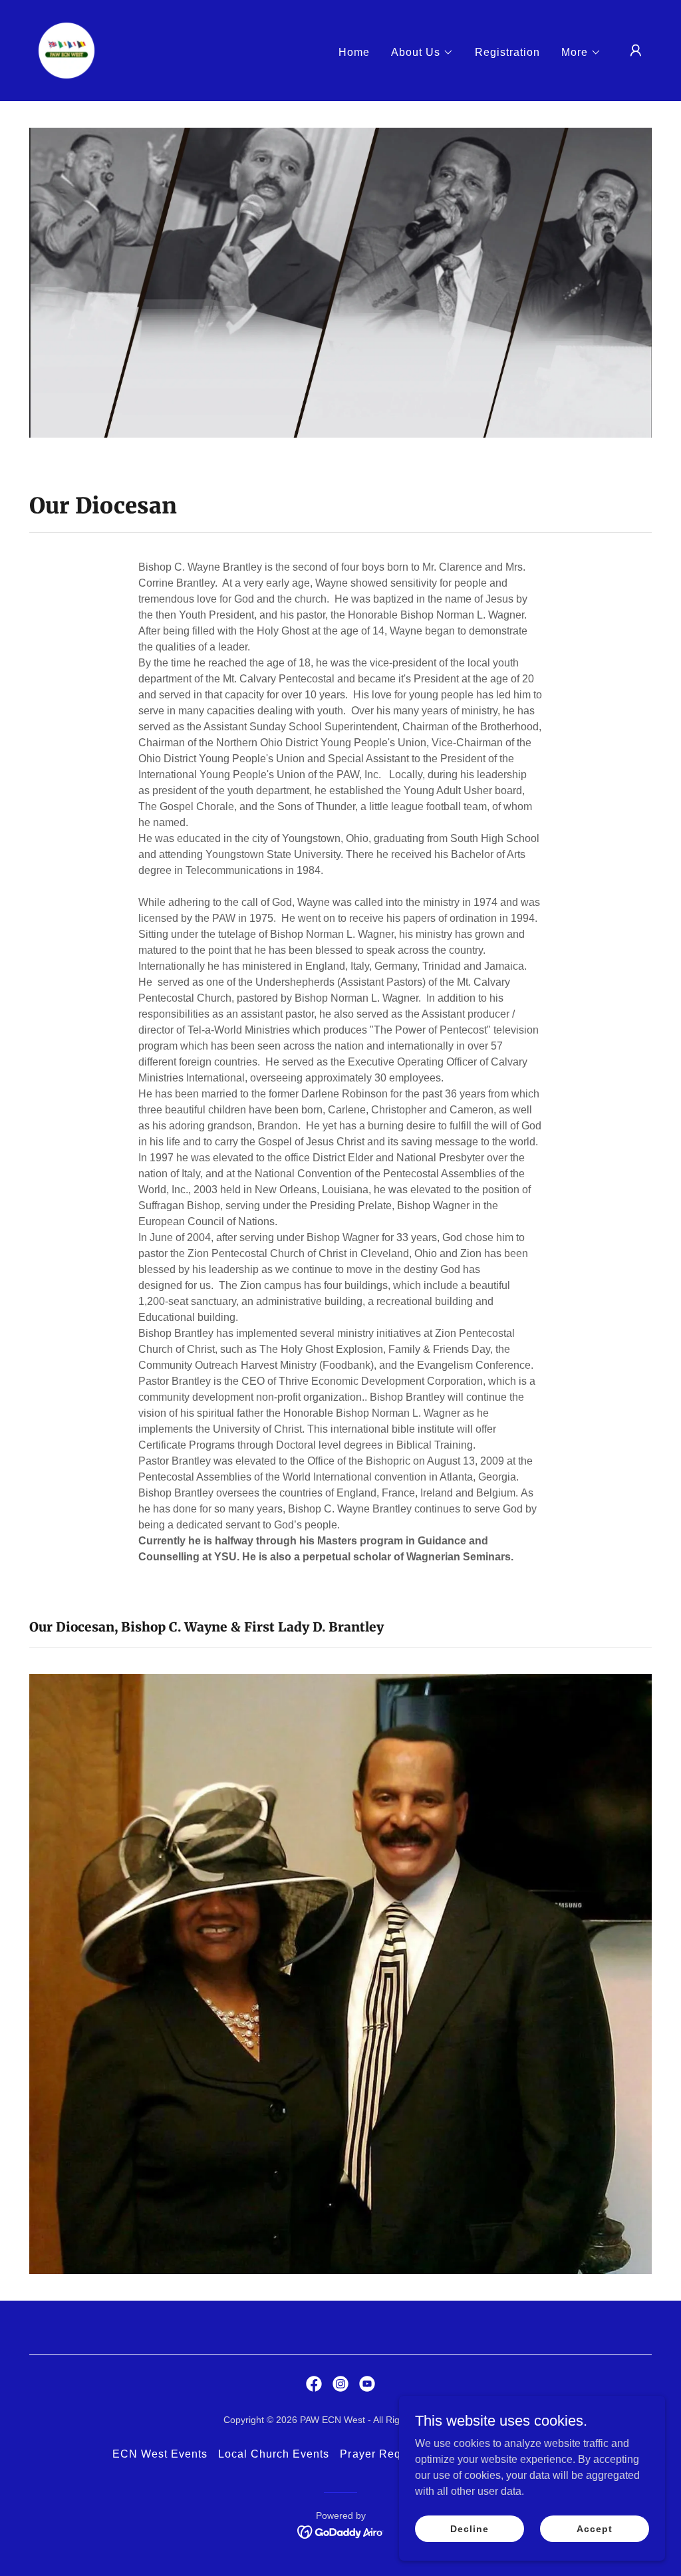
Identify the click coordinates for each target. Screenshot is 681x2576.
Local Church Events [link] (274, 2454)
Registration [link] (507, 52)
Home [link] (354, 52)
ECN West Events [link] (160, 2454)
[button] (422, 53)
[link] (67, 50)
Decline (469, 2528)
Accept (594, 2528)
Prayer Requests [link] (384, 2454)
